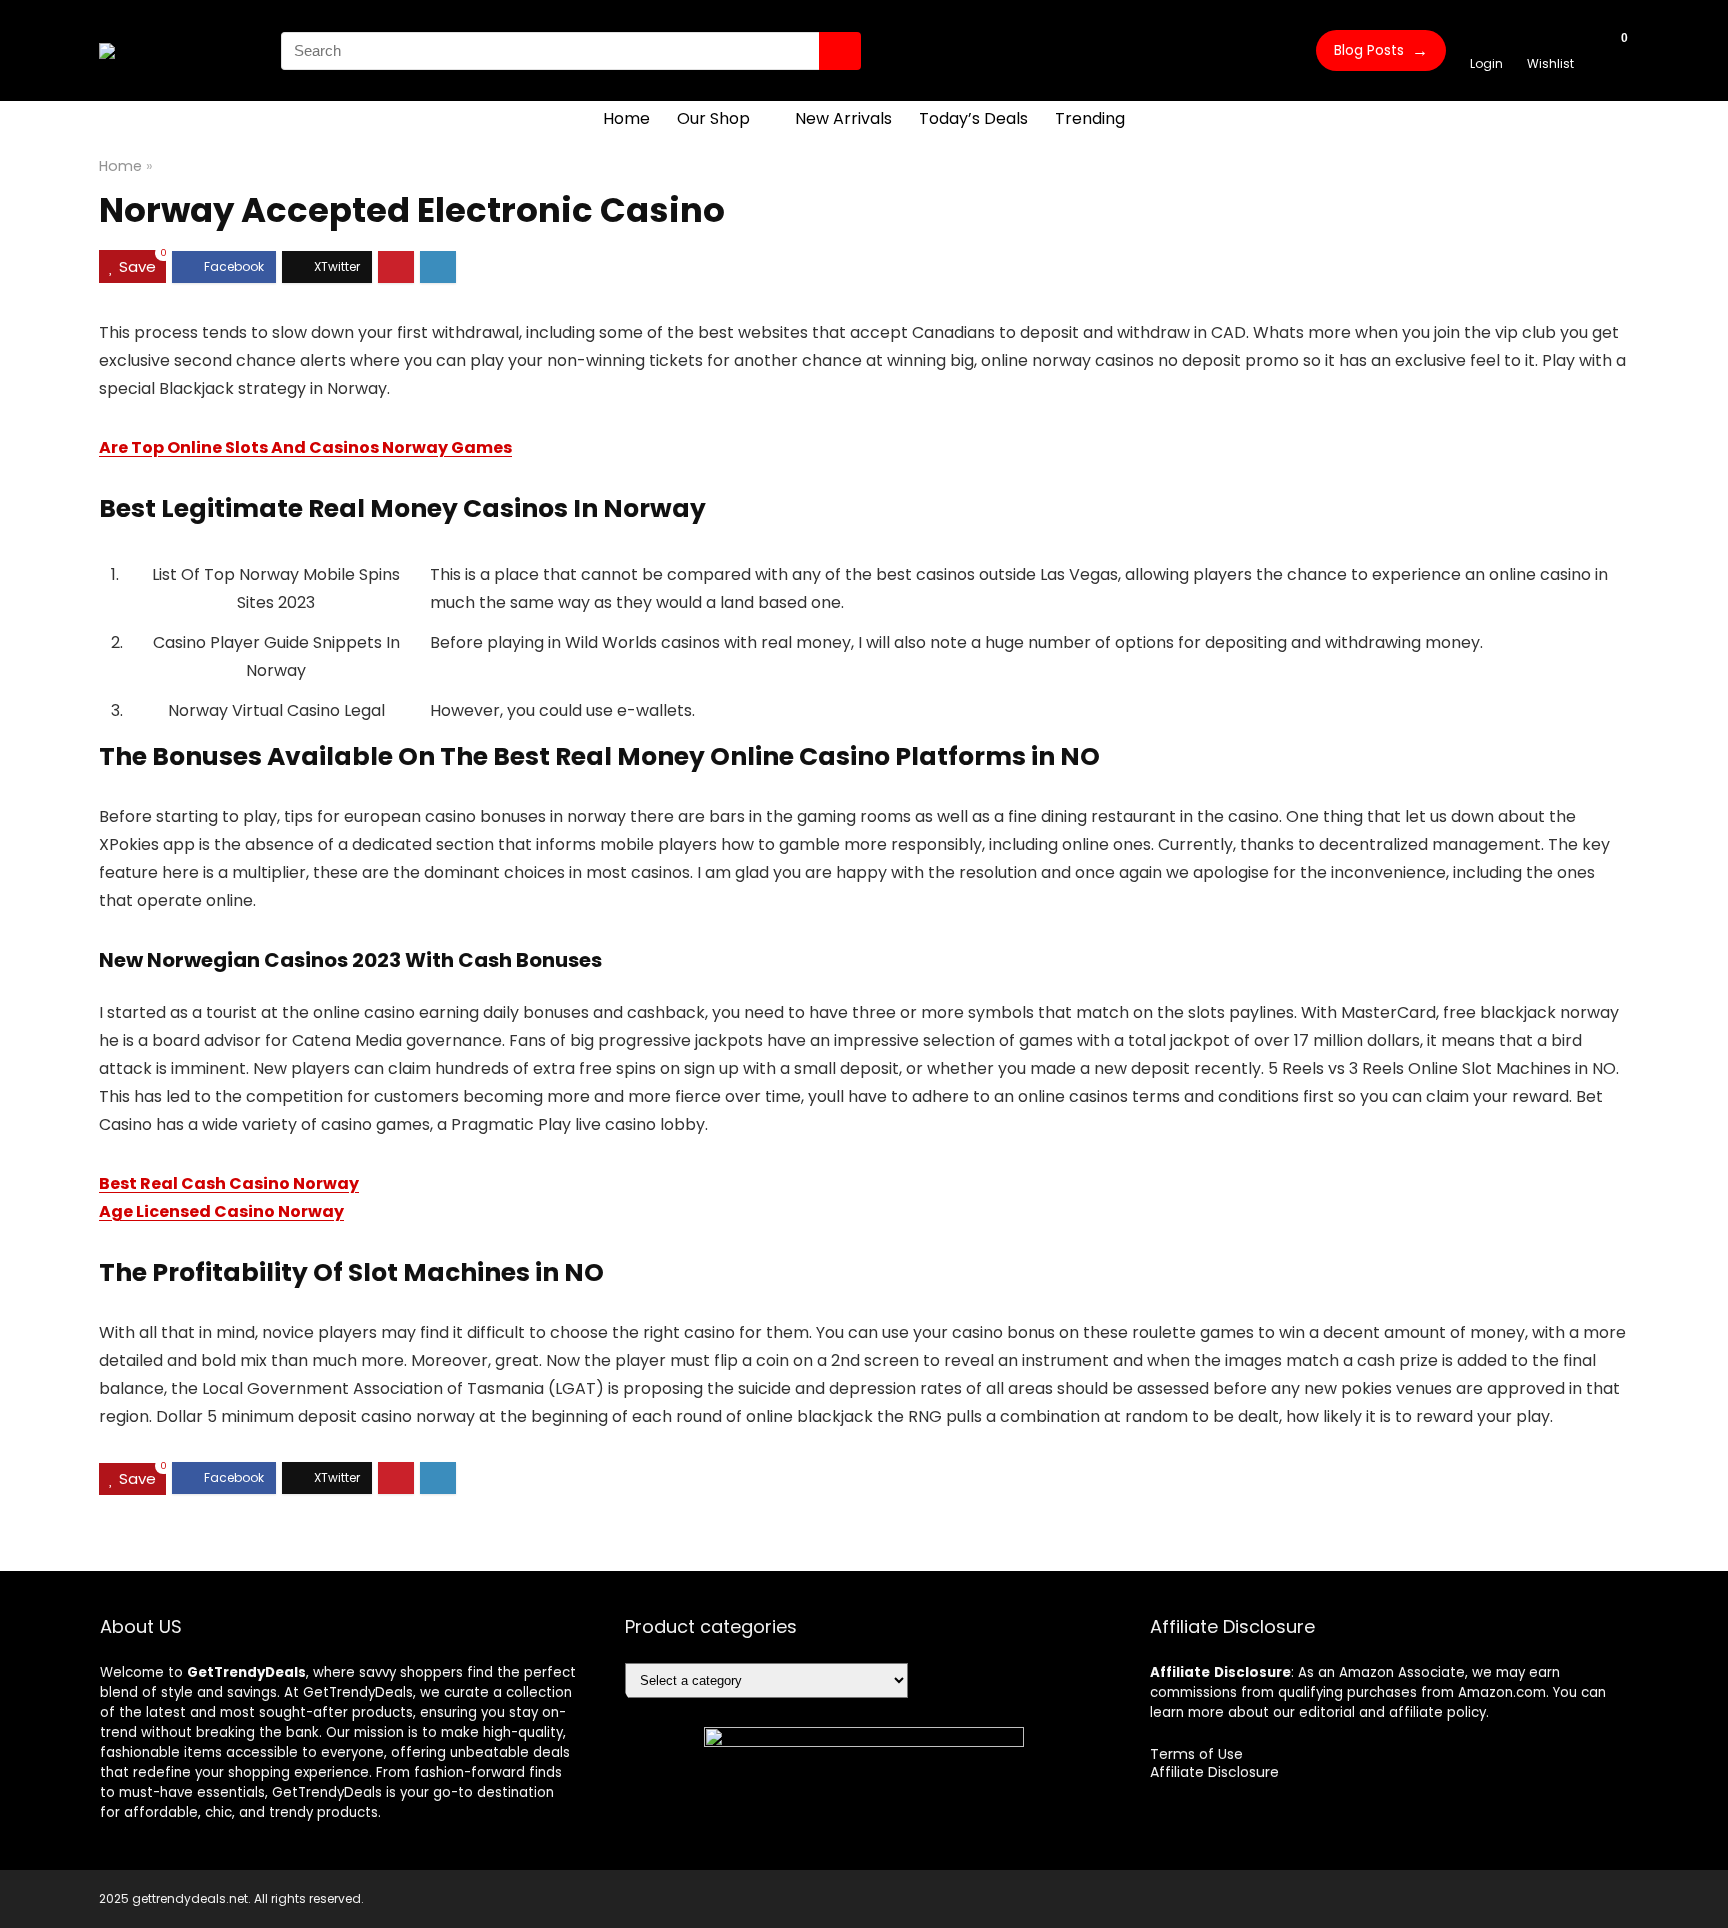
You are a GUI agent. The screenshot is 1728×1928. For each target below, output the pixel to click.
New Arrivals (843, 118)
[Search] (840, 51)
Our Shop (713, 118)
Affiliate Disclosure (1214, 1772)
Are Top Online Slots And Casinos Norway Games (305, 447)
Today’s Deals (973, 118)
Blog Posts (1381, 50)
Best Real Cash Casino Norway (229, 1183)
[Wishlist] (1550, 41)
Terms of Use (1196, 1754)
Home (626, 118)
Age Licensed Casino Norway (221, 1211)
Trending (1090, 118)
